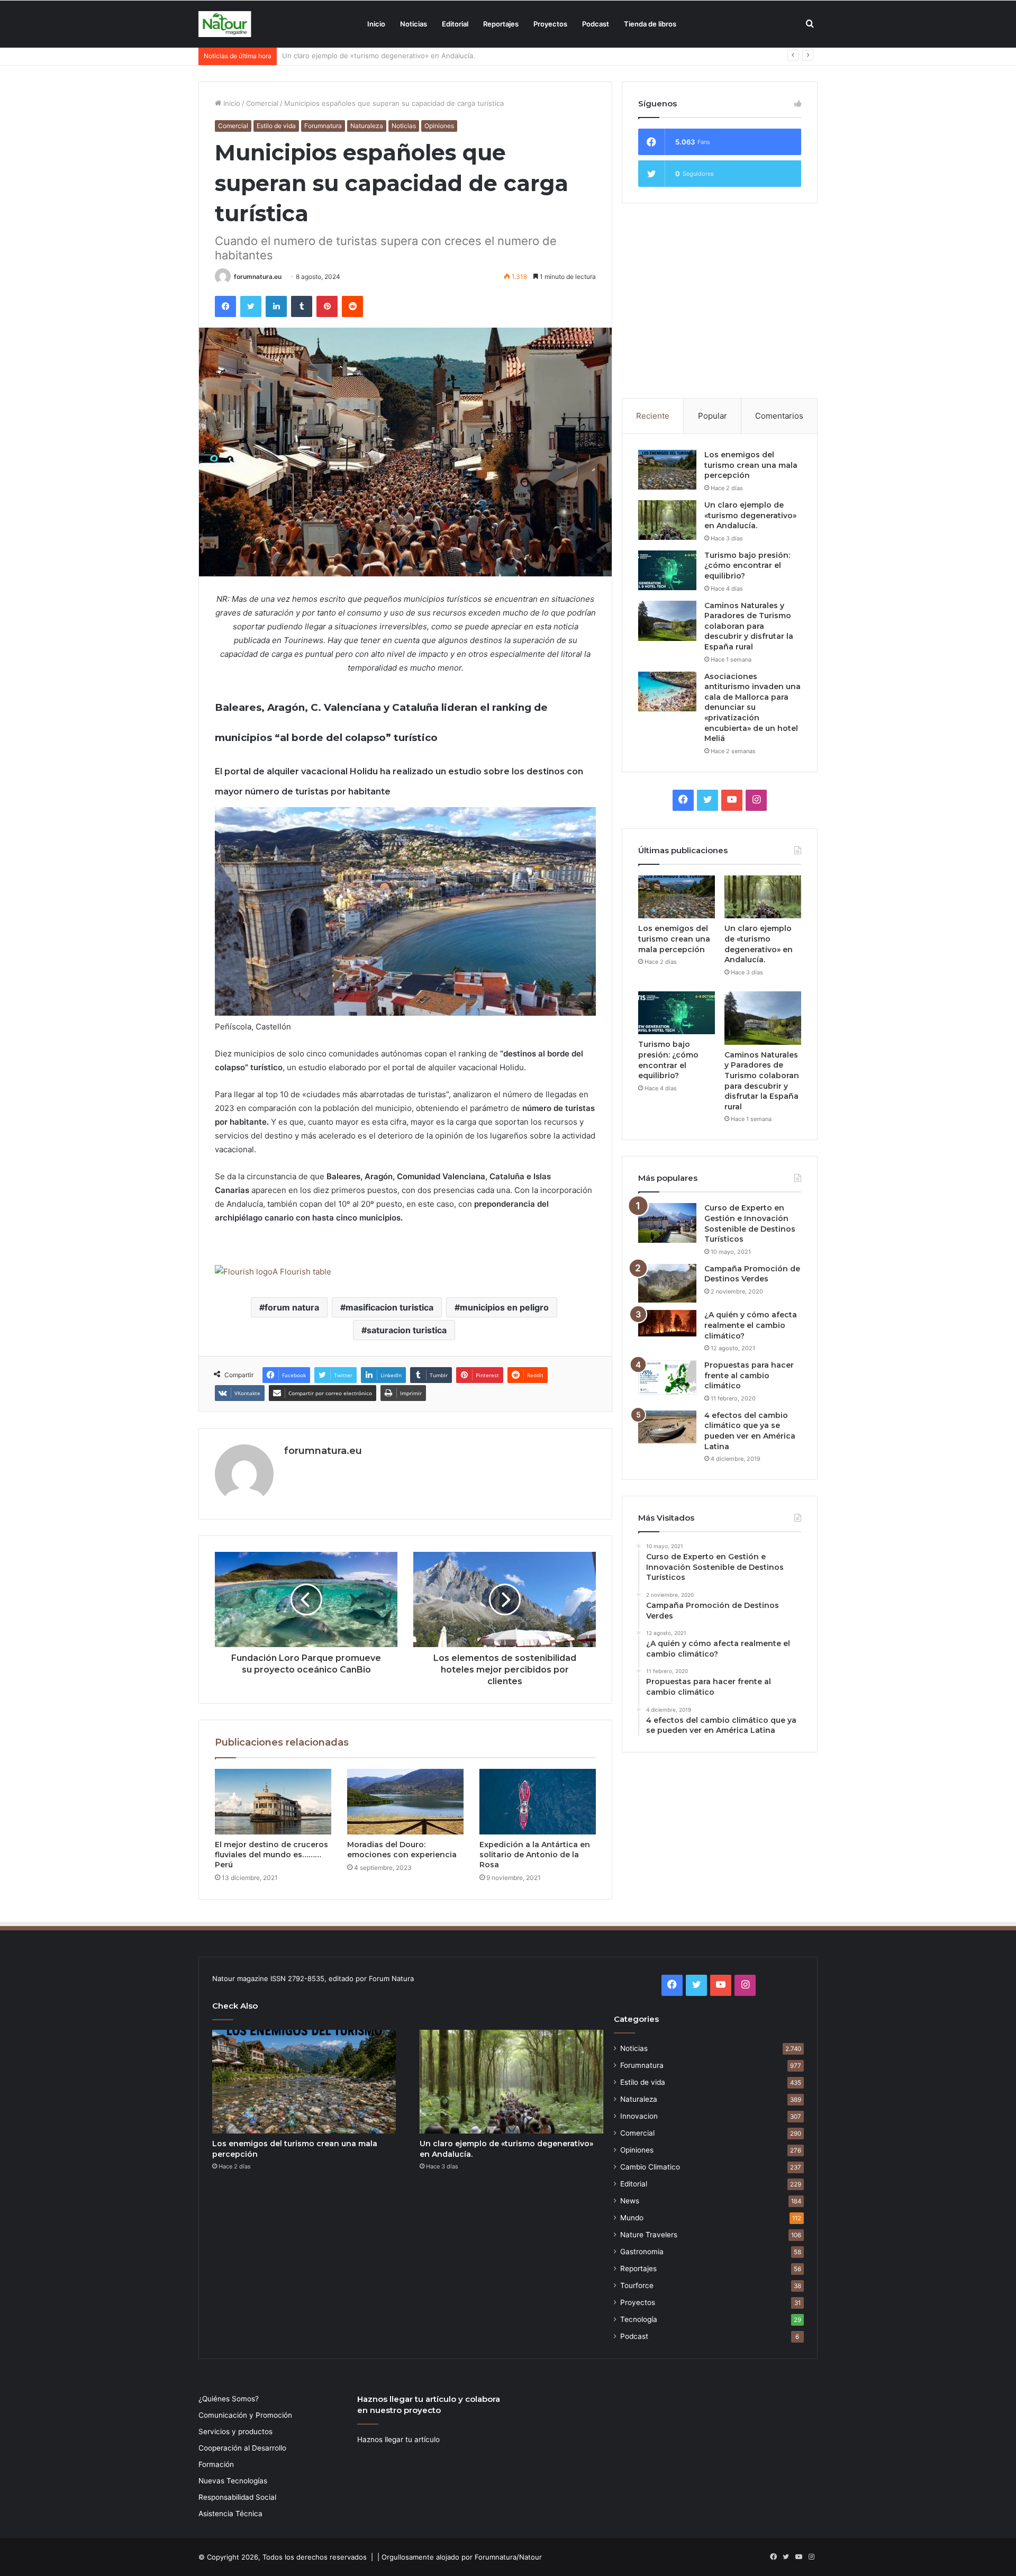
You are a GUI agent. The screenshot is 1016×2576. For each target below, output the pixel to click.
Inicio (376, 24)
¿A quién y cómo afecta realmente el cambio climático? (751, 1325)
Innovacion (639, 2116)
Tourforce (637, 2285)
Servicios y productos (235, 2432)
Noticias (414, 24)
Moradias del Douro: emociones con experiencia (402, 1850)
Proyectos (550, 24)
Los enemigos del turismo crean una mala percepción (751, 465)
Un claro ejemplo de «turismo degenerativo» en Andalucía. (750, 515)
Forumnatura (323, 126)
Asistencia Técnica (230, 2514)
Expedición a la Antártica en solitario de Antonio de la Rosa (535, 1855)
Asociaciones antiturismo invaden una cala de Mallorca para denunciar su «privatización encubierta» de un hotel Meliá (752, 708)
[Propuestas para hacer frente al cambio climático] (667, 1377)
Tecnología (639, 2319)
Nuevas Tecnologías (233, 2481)
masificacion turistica (389, 1307)
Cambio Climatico (650, 2167)
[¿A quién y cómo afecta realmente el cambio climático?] (667, 1323)
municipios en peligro (504, 1307)
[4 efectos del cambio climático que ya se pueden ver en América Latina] (667, 1427)
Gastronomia (642, 2252)
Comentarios (779, 416)
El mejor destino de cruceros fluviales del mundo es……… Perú (271, 1855)
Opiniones (439, 126)
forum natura (292, 1307)
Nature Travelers (649, 2235)
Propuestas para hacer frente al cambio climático (749, 1375)
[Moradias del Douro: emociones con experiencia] (405, 1802)
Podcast (596, 24)
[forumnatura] (225, 24)
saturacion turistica (407, 1330)
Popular (713, 416)
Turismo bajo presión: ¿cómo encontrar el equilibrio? (369, 56)
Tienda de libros (650, 24)
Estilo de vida (276, 126)
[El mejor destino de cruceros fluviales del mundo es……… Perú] (273, 1802)
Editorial (455, 24)
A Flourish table (302, 1272)
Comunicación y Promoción (245, 2415)
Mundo (632, 2218)
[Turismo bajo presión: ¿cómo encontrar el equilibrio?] (667, 570)
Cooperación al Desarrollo (242, 2448)
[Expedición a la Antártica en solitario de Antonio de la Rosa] (538, 1802)
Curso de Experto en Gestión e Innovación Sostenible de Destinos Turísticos (750, 1223)
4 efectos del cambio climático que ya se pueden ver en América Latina (750, 1431)
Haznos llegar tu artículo (398, 2439)
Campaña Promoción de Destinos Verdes (752, 1274)
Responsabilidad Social (237, 2497)
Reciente (653, 416)
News (630, 2201)
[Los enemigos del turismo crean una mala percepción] (667, 470)
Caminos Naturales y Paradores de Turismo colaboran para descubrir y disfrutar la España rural (749, 626)
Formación (216, 2464)
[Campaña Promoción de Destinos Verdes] (667, 1284)
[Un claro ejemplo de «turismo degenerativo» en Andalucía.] (667, 520)
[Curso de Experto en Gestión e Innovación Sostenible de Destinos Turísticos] (667, 1223)
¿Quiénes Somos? (229, 2399)
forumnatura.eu (258, 277)
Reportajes (501, 24)
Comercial (262, 103)
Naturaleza (367, 126)
